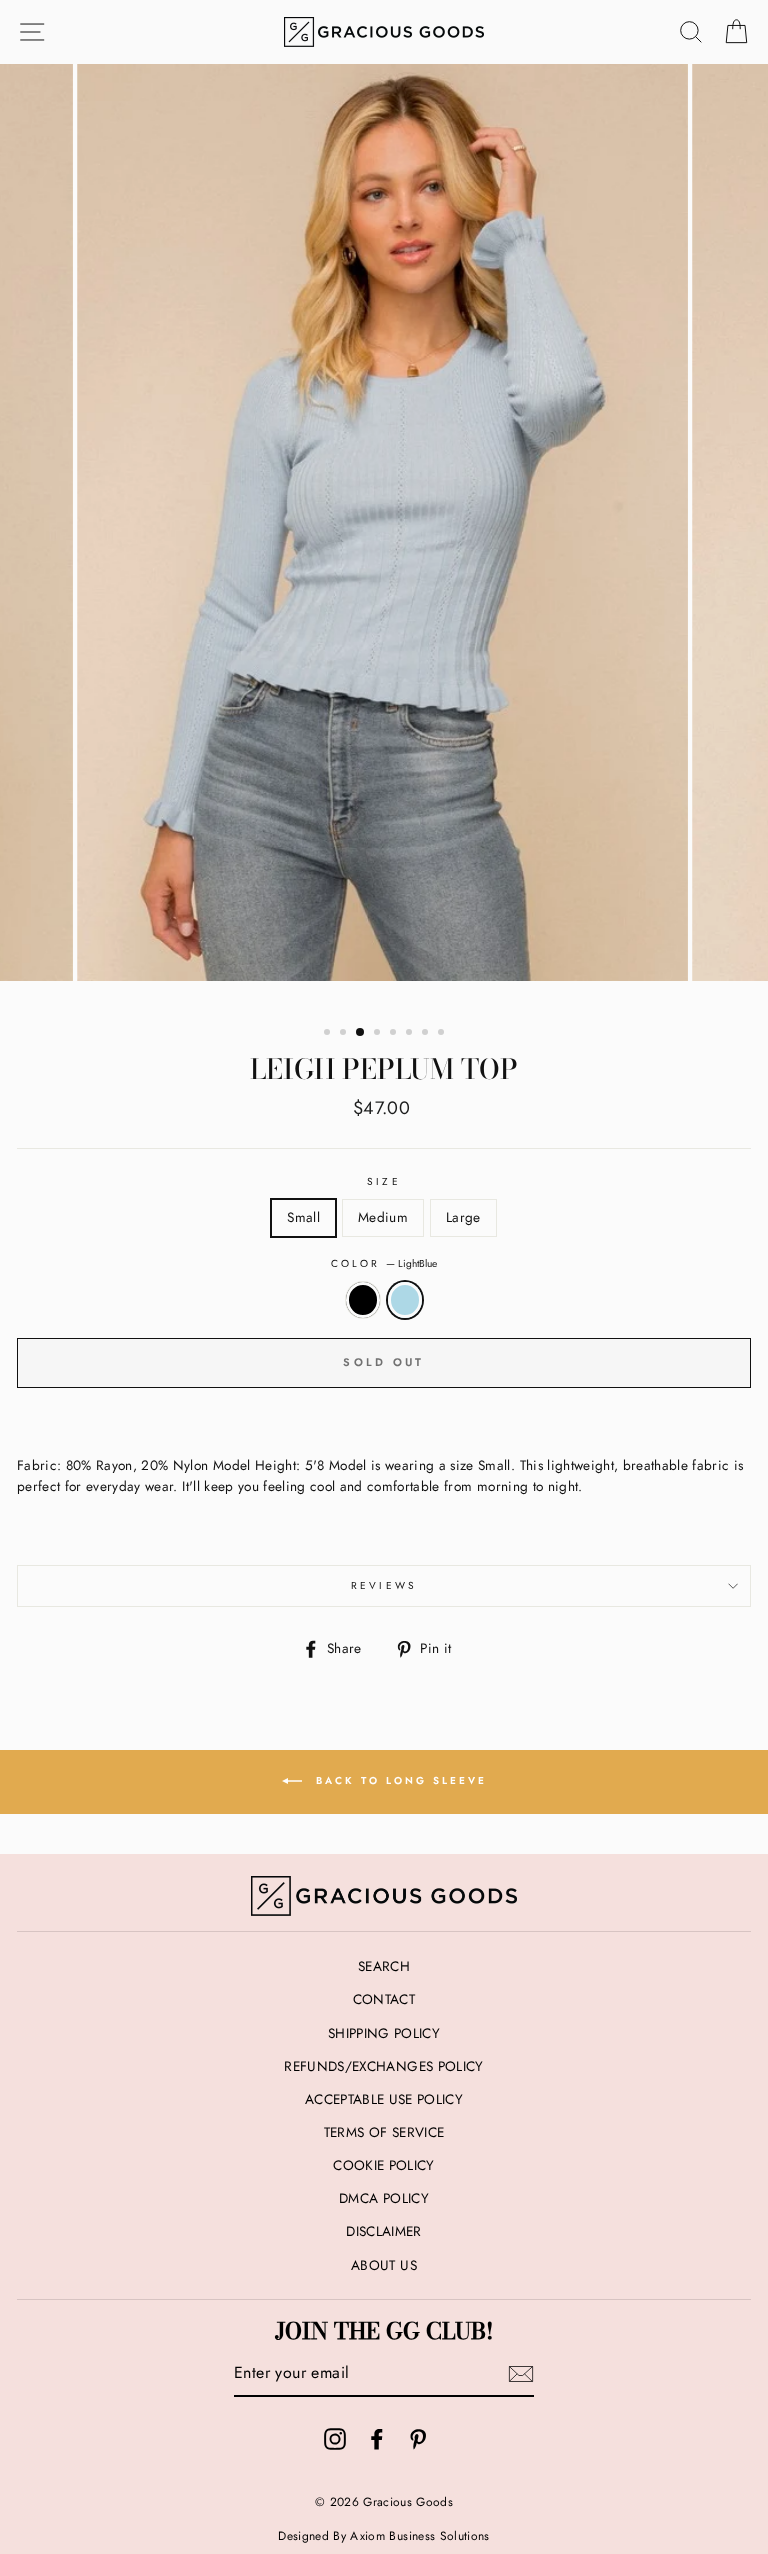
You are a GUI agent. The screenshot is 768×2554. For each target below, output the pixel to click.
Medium (383, 1217)
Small (303, 1217)
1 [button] (329, 1034)
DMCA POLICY (384, 2198)
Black (363, 1300)
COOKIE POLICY (383, 2165)
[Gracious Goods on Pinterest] (418, 2439)
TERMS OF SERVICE (384, 2132)
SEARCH (384, 1966)
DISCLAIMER (383, 2231)
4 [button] (379, 1034)
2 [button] (345, 1034)
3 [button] (361, 1033)
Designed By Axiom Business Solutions (383, 2536)
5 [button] (395, 1034)
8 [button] (443, 1034)
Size (383, 1181)
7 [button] (427, 1034)
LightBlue (405, 1300)
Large (463, 1217)
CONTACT (384, 1999)
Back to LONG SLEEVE (398, 1780)
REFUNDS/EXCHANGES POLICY (383, 2066)
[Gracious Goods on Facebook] (377, 2439)
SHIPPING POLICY (384, 2033)
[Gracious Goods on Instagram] (335, 2439)
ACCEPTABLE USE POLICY (384, 2099)
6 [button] (411, 1034)
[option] (384, 537)
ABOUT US (384, 2265)
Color (384, 1263)
